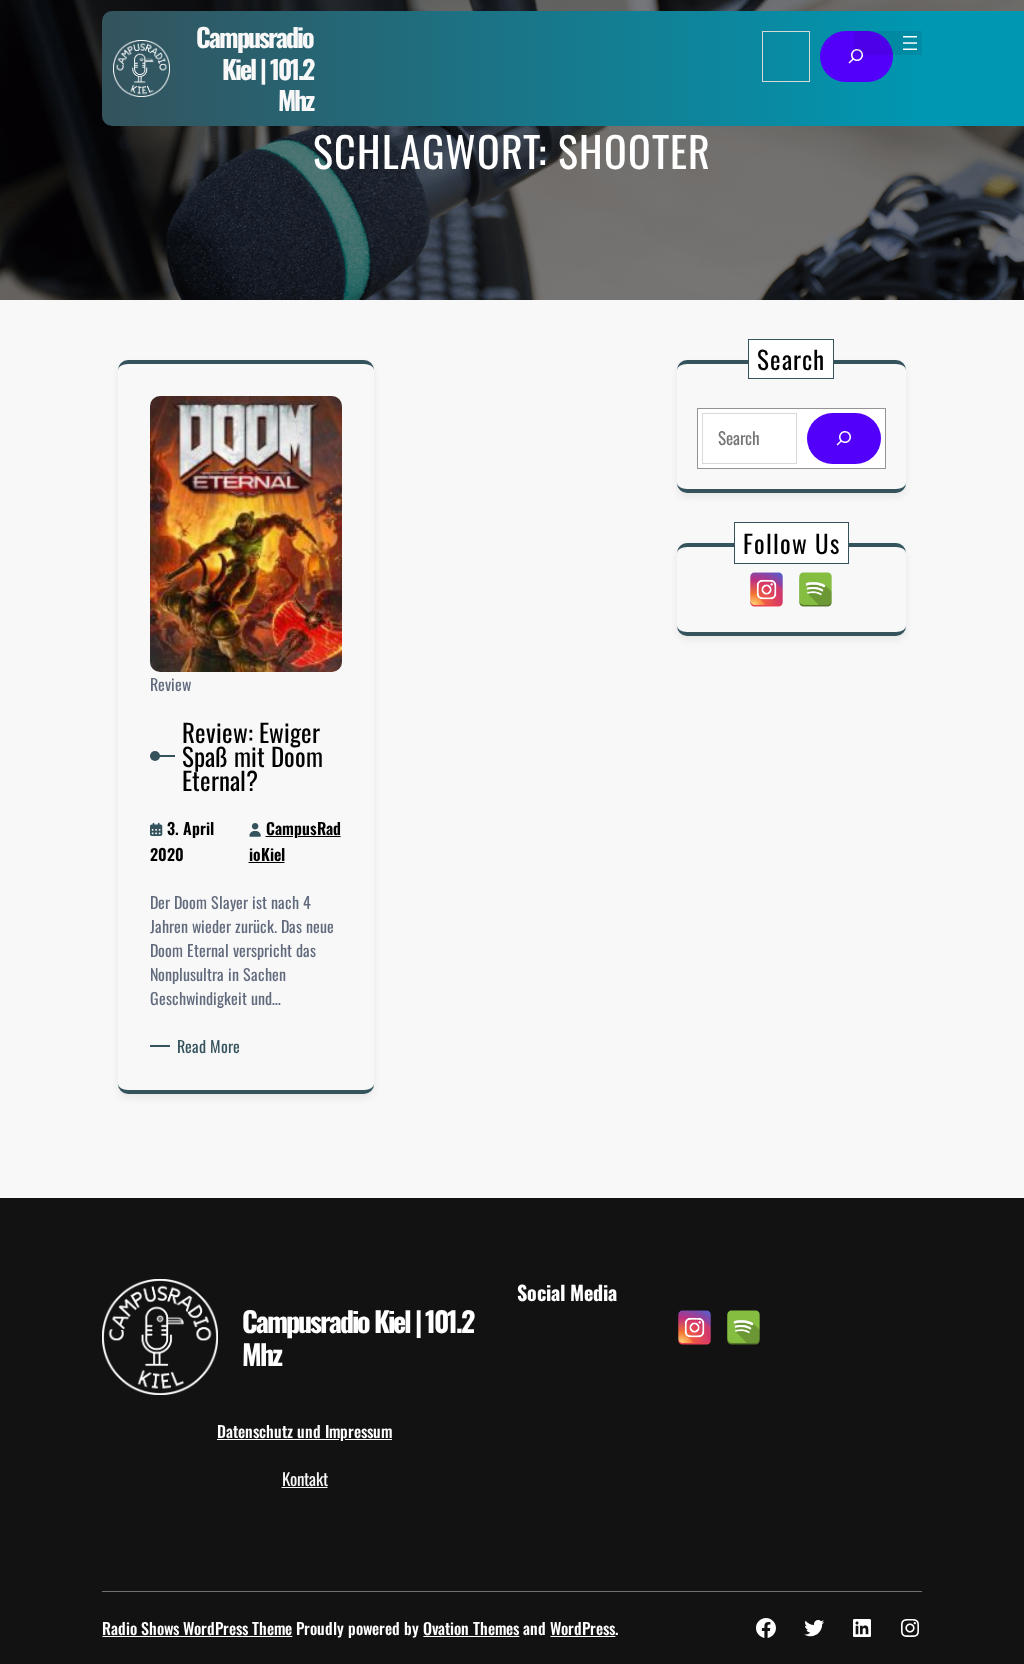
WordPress (582, 1628)
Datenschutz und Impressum (304, 1431)
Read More (212, 1046)
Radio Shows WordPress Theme (197, 1628)
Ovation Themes (471, 1628)
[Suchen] (856, 56)
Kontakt (305, 1478)
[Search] (843, 438)
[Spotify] (815, 589)
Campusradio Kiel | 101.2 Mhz (254, 67)
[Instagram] (766, 589)
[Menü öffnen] (910, 43)
